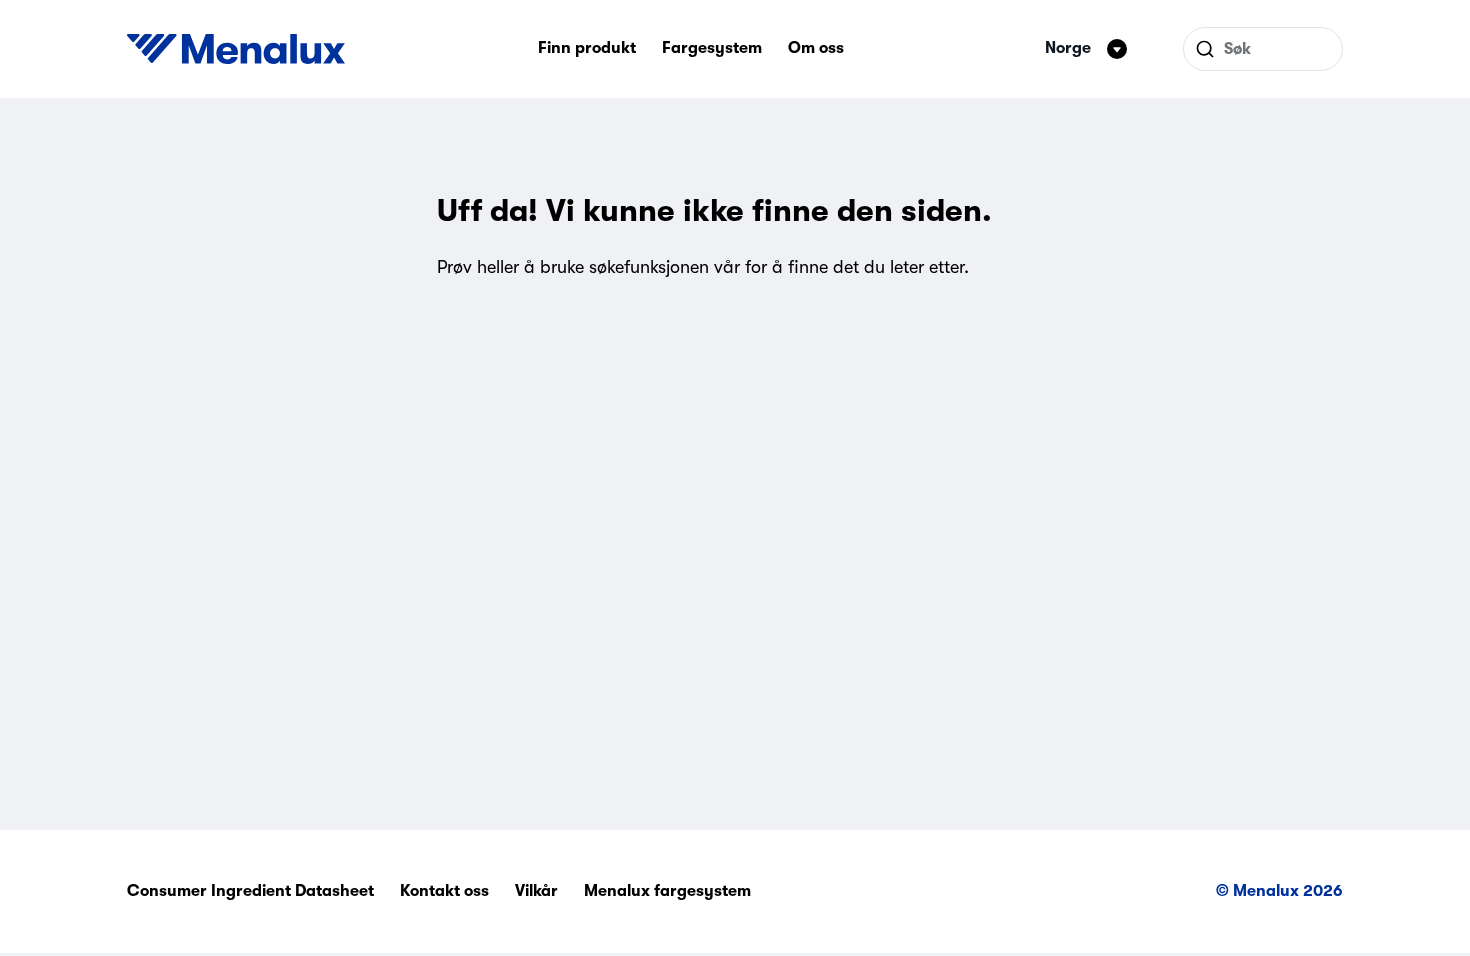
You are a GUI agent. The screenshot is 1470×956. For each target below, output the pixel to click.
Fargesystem (712, 48)
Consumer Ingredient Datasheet (250, 891)
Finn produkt (587, 48)
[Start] (236, 49)
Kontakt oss (444, 891)
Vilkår (536, 891)
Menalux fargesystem (667, 891)
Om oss (816, 48)
